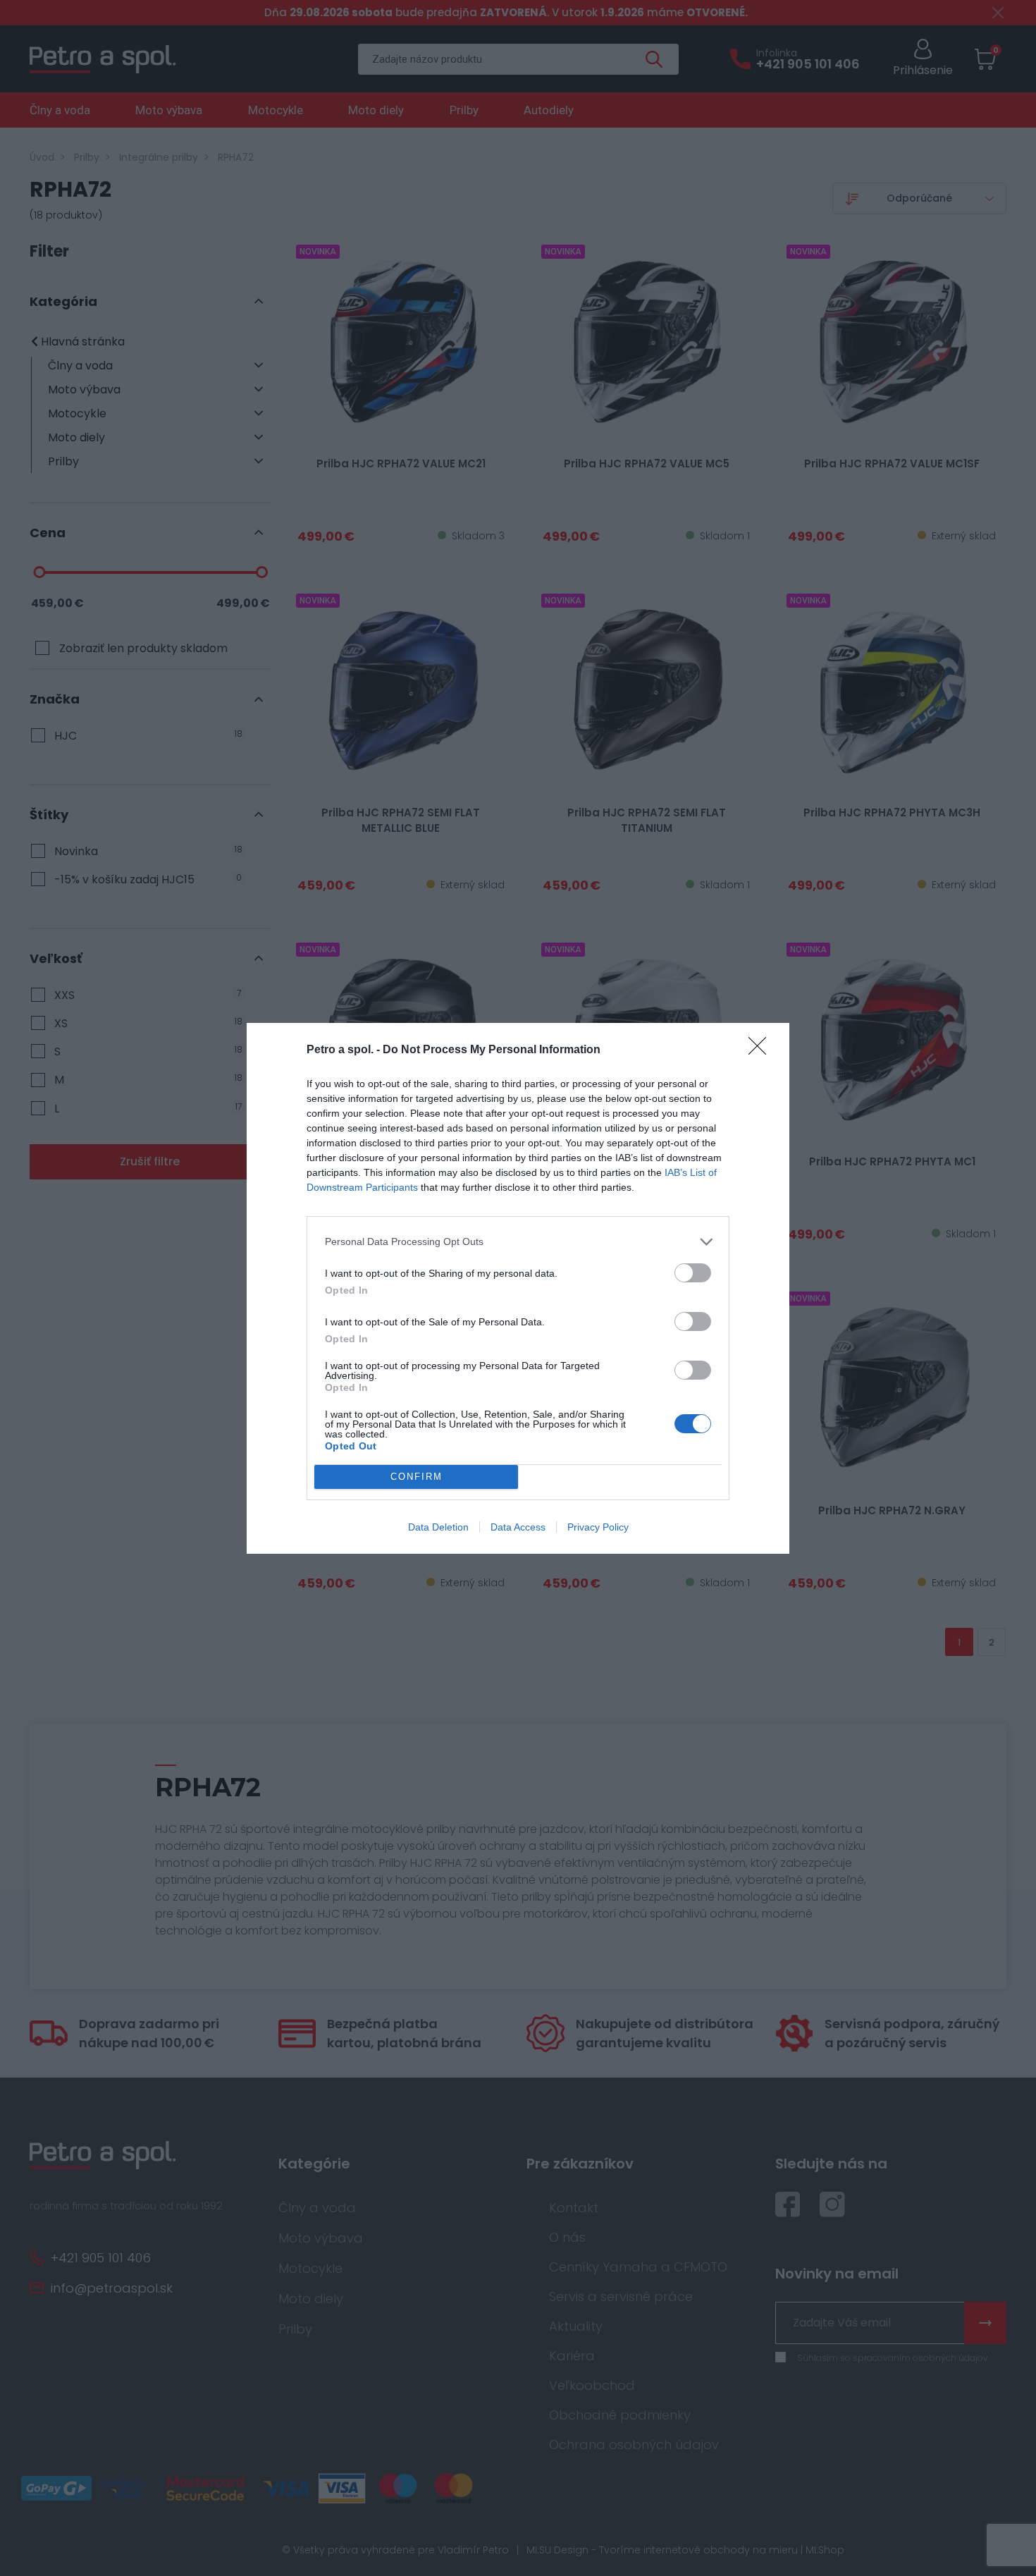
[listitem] (518, 1242)
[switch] (693, 1273)
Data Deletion (438, 1527)
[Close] (762, 1050)
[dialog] (518, 1288)
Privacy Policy (598, 1527)
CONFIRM (417, 1477)
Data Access (518, 1527)
